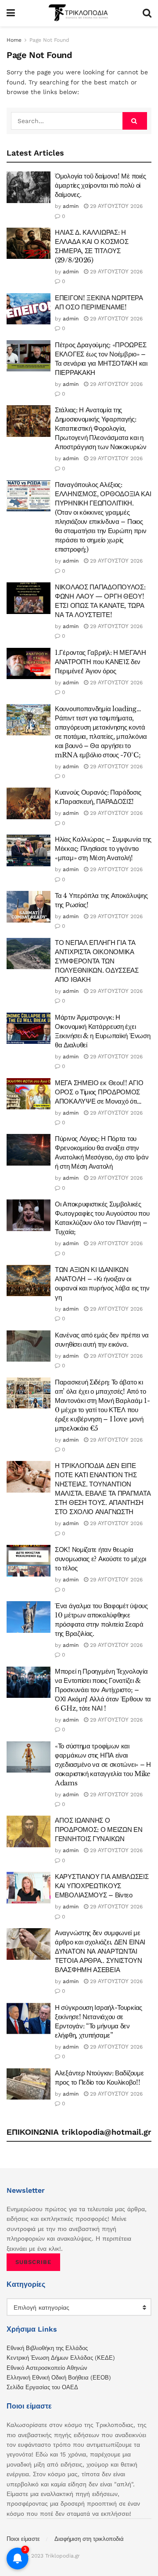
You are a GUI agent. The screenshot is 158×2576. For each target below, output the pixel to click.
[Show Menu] (11, 13)
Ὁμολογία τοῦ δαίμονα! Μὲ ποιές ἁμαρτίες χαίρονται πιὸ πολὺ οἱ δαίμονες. (101, 185)
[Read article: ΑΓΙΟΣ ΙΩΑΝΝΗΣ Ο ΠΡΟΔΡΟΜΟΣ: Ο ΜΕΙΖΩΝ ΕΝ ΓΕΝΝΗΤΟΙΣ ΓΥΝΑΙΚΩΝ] (29, 1831)
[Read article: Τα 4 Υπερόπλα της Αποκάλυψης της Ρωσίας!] (29, 907)
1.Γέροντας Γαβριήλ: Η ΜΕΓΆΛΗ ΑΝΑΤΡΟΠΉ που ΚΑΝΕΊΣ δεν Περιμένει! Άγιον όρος (101, 662)
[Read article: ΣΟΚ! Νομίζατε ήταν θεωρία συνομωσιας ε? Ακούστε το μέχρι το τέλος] (29, 1561)
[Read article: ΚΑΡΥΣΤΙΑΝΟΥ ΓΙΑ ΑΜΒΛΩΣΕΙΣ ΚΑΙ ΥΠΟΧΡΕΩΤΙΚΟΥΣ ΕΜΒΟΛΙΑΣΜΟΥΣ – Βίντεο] (29, 1888)
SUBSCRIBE (33, 2262)
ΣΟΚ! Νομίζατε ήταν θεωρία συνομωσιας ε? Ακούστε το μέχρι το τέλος (101, 1559)
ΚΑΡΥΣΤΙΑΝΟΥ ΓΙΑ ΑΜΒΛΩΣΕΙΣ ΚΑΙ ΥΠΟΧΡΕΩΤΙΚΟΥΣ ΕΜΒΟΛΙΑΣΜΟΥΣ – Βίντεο (102, 1886)
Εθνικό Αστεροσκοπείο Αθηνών (47, 2368)
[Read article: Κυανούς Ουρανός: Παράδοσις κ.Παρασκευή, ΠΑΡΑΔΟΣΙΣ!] (29, 803)
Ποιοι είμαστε (23, 2539)
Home (14, 40)
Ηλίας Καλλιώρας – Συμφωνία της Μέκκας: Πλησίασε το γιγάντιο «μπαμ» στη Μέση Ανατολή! (103, 848)
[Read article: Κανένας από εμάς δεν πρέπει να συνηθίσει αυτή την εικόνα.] (29, 1346)
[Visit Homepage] (79, 13)
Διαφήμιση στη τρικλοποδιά (89, 2539)
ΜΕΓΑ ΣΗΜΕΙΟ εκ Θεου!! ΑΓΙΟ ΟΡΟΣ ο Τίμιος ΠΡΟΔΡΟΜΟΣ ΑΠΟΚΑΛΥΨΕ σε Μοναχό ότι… (99, 1092)
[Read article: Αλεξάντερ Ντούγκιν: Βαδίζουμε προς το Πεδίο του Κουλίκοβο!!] (29, 2084)
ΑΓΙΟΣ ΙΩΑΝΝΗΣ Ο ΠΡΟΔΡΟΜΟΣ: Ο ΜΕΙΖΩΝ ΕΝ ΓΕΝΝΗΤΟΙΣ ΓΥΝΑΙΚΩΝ (99, 1829)
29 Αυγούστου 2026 (115, 206)
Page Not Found (49, 40)
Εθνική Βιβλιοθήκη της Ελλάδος (47, 2348)
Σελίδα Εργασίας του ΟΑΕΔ (42, 2387)
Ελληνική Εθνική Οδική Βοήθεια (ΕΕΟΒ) (59, 2378)
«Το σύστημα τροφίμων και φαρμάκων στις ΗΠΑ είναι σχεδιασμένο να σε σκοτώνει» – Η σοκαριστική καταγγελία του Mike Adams (103, 1764)
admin (71, 206)
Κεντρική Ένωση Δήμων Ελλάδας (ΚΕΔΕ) (61, 2358)
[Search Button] (147, 13)
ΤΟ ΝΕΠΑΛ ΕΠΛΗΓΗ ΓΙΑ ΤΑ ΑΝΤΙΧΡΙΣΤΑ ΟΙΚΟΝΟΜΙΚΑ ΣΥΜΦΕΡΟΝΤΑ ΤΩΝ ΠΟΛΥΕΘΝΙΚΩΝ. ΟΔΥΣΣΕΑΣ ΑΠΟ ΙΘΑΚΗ (97, 961)
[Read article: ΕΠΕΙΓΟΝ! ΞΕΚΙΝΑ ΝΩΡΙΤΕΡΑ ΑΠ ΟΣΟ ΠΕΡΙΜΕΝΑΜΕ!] (29, 309)
